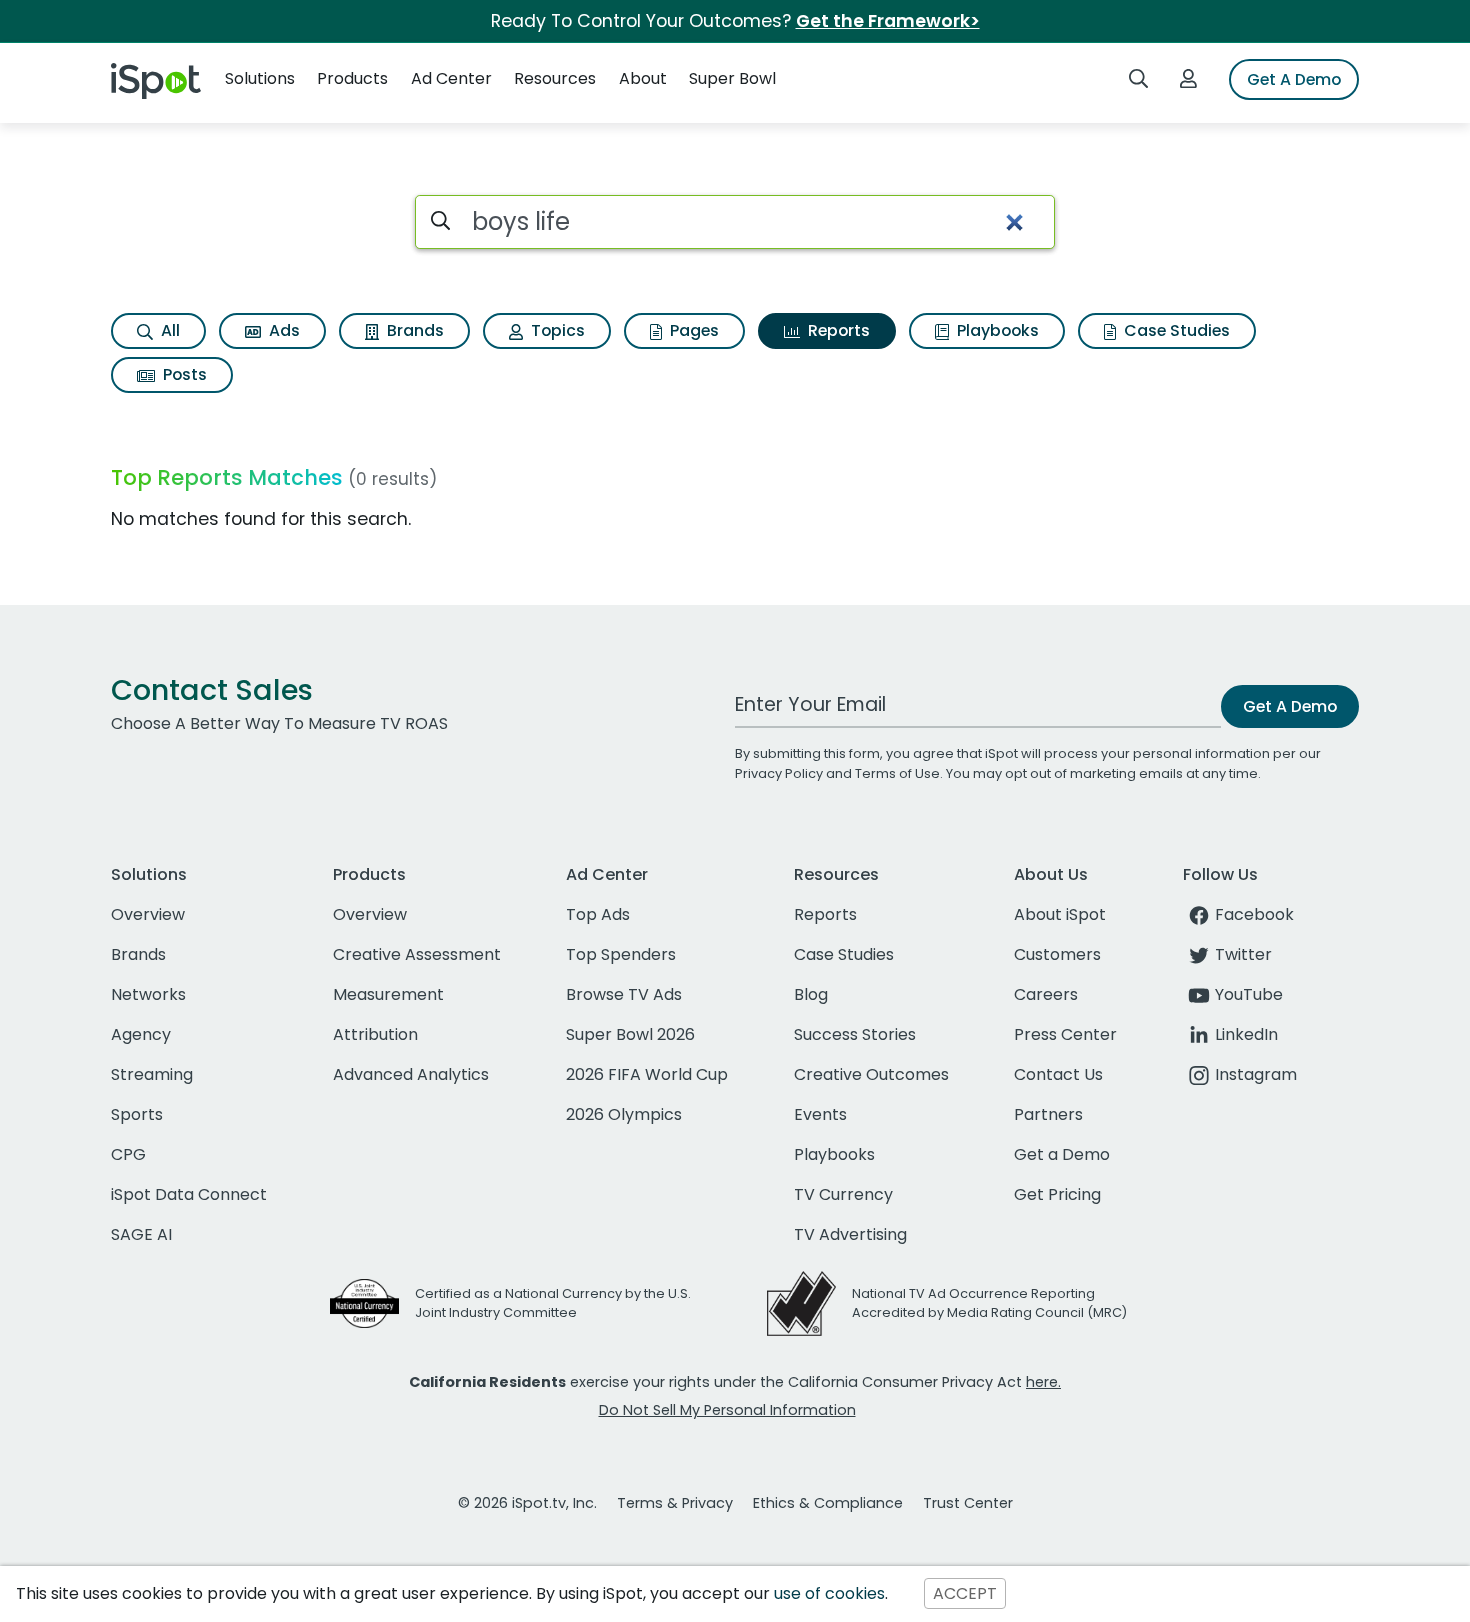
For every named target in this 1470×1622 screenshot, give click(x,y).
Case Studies (1175, 330)
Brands (413, 330)
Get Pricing (1057, 1194)
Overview (148, 914)
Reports (837, 330)
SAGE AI (141, 1234)
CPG (128, 1154)
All (168, 330)
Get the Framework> (888, 21)
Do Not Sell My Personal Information (727, 1410)
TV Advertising (850, 1234)
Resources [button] (555, 78)
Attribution (375, 1034)
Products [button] (352, 78)
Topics (556, 330)
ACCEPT (965, 1593)
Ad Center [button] (451, 78)
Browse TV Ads (624, 994)
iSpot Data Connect (189, 1194)
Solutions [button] (260, 78)
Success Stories (855, 1034)
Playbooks (996, 330)
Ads (282, 330)
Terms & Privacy (675, 1503)
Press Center (1065, 1034)
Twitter (1243, 954)
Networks (148, 994)
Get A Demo (1294, 79)
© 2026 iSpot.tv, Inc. (527, 1503)
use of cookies (829, 1593)
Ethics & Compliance (828, 1503)
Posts (183, 374)
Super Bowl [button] (732, 78)
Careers (1046, 994)
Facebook (1254, 914)
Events (820, 1114)
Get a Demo (1062, 1154)
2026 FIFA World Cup (647, 1074)
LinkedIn (1246, 1034)
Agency (141, 1034)
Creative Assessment (417, 954)
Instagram (1256, 1074)
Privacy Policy (779, 773)
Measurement (388, 994)
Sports (137, 1114)
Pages (692, 330)
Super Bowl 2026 (630, 1034)
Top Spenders (621, 954)
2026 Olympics (624, 1114)
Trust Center (968, 1503)
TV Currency (843, 1194)
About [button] (643, 78)
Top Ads (598, 914)
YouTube (1249, 994)
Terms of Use (897, 773)
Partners (1048, 1114)
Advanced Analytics (411, 1074)
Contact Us (1058, 1074)
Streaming (152, 1074)
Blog (811, 994)
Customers (1057, 954)
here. (1043, 1382)
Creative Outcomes (871, 1074)
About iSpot (1060, 914)
